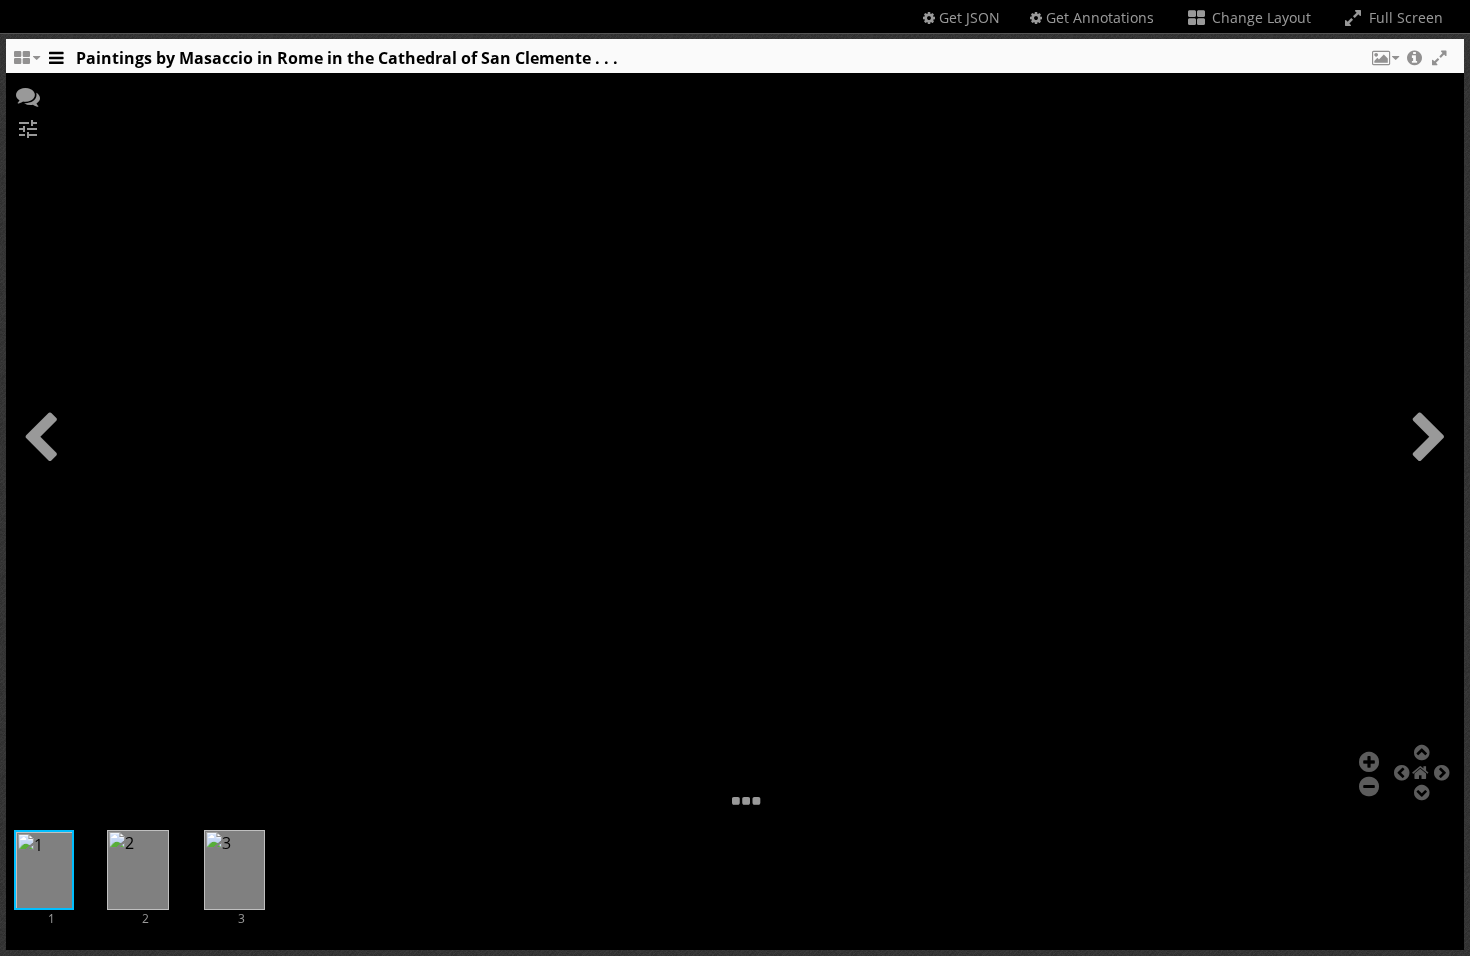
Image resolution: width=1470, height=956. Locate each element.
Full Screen (1404, 17)
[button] (1384, 63)
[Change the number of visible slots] (26, 63)
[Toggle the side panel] (56, 63)
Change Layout (1259, 17)
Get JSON (967, 17)
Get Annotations (1098, 17)
